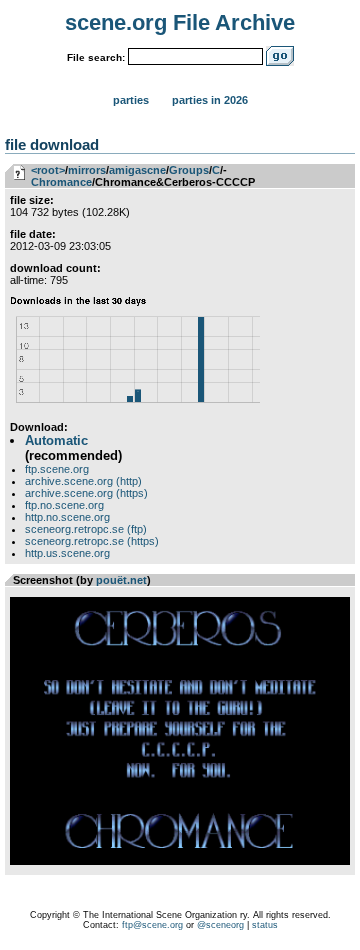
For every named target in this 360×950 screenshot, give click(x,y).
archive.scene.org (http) (83, 481)
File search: (96, 57)
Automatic (56, 440)
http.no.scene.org (67, 517)
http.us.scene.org (67, 553)
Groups (189, 170)
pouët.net (121, 580)
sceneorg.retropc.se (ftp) (86, 529)
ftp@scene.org (152, 925)
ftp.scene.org (57, 469)
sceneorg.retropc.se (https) (92, 541)
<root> (48, 170)
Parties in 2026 (210, 100)
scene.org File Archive (180, 22)
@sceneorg (220, 925)
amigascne (137, 170)
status (265, 925)
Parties (131, 100)
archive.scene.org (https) (86, 493)
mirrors (87, 170)
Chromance (61, 182)
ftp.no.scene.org (64, 505)
